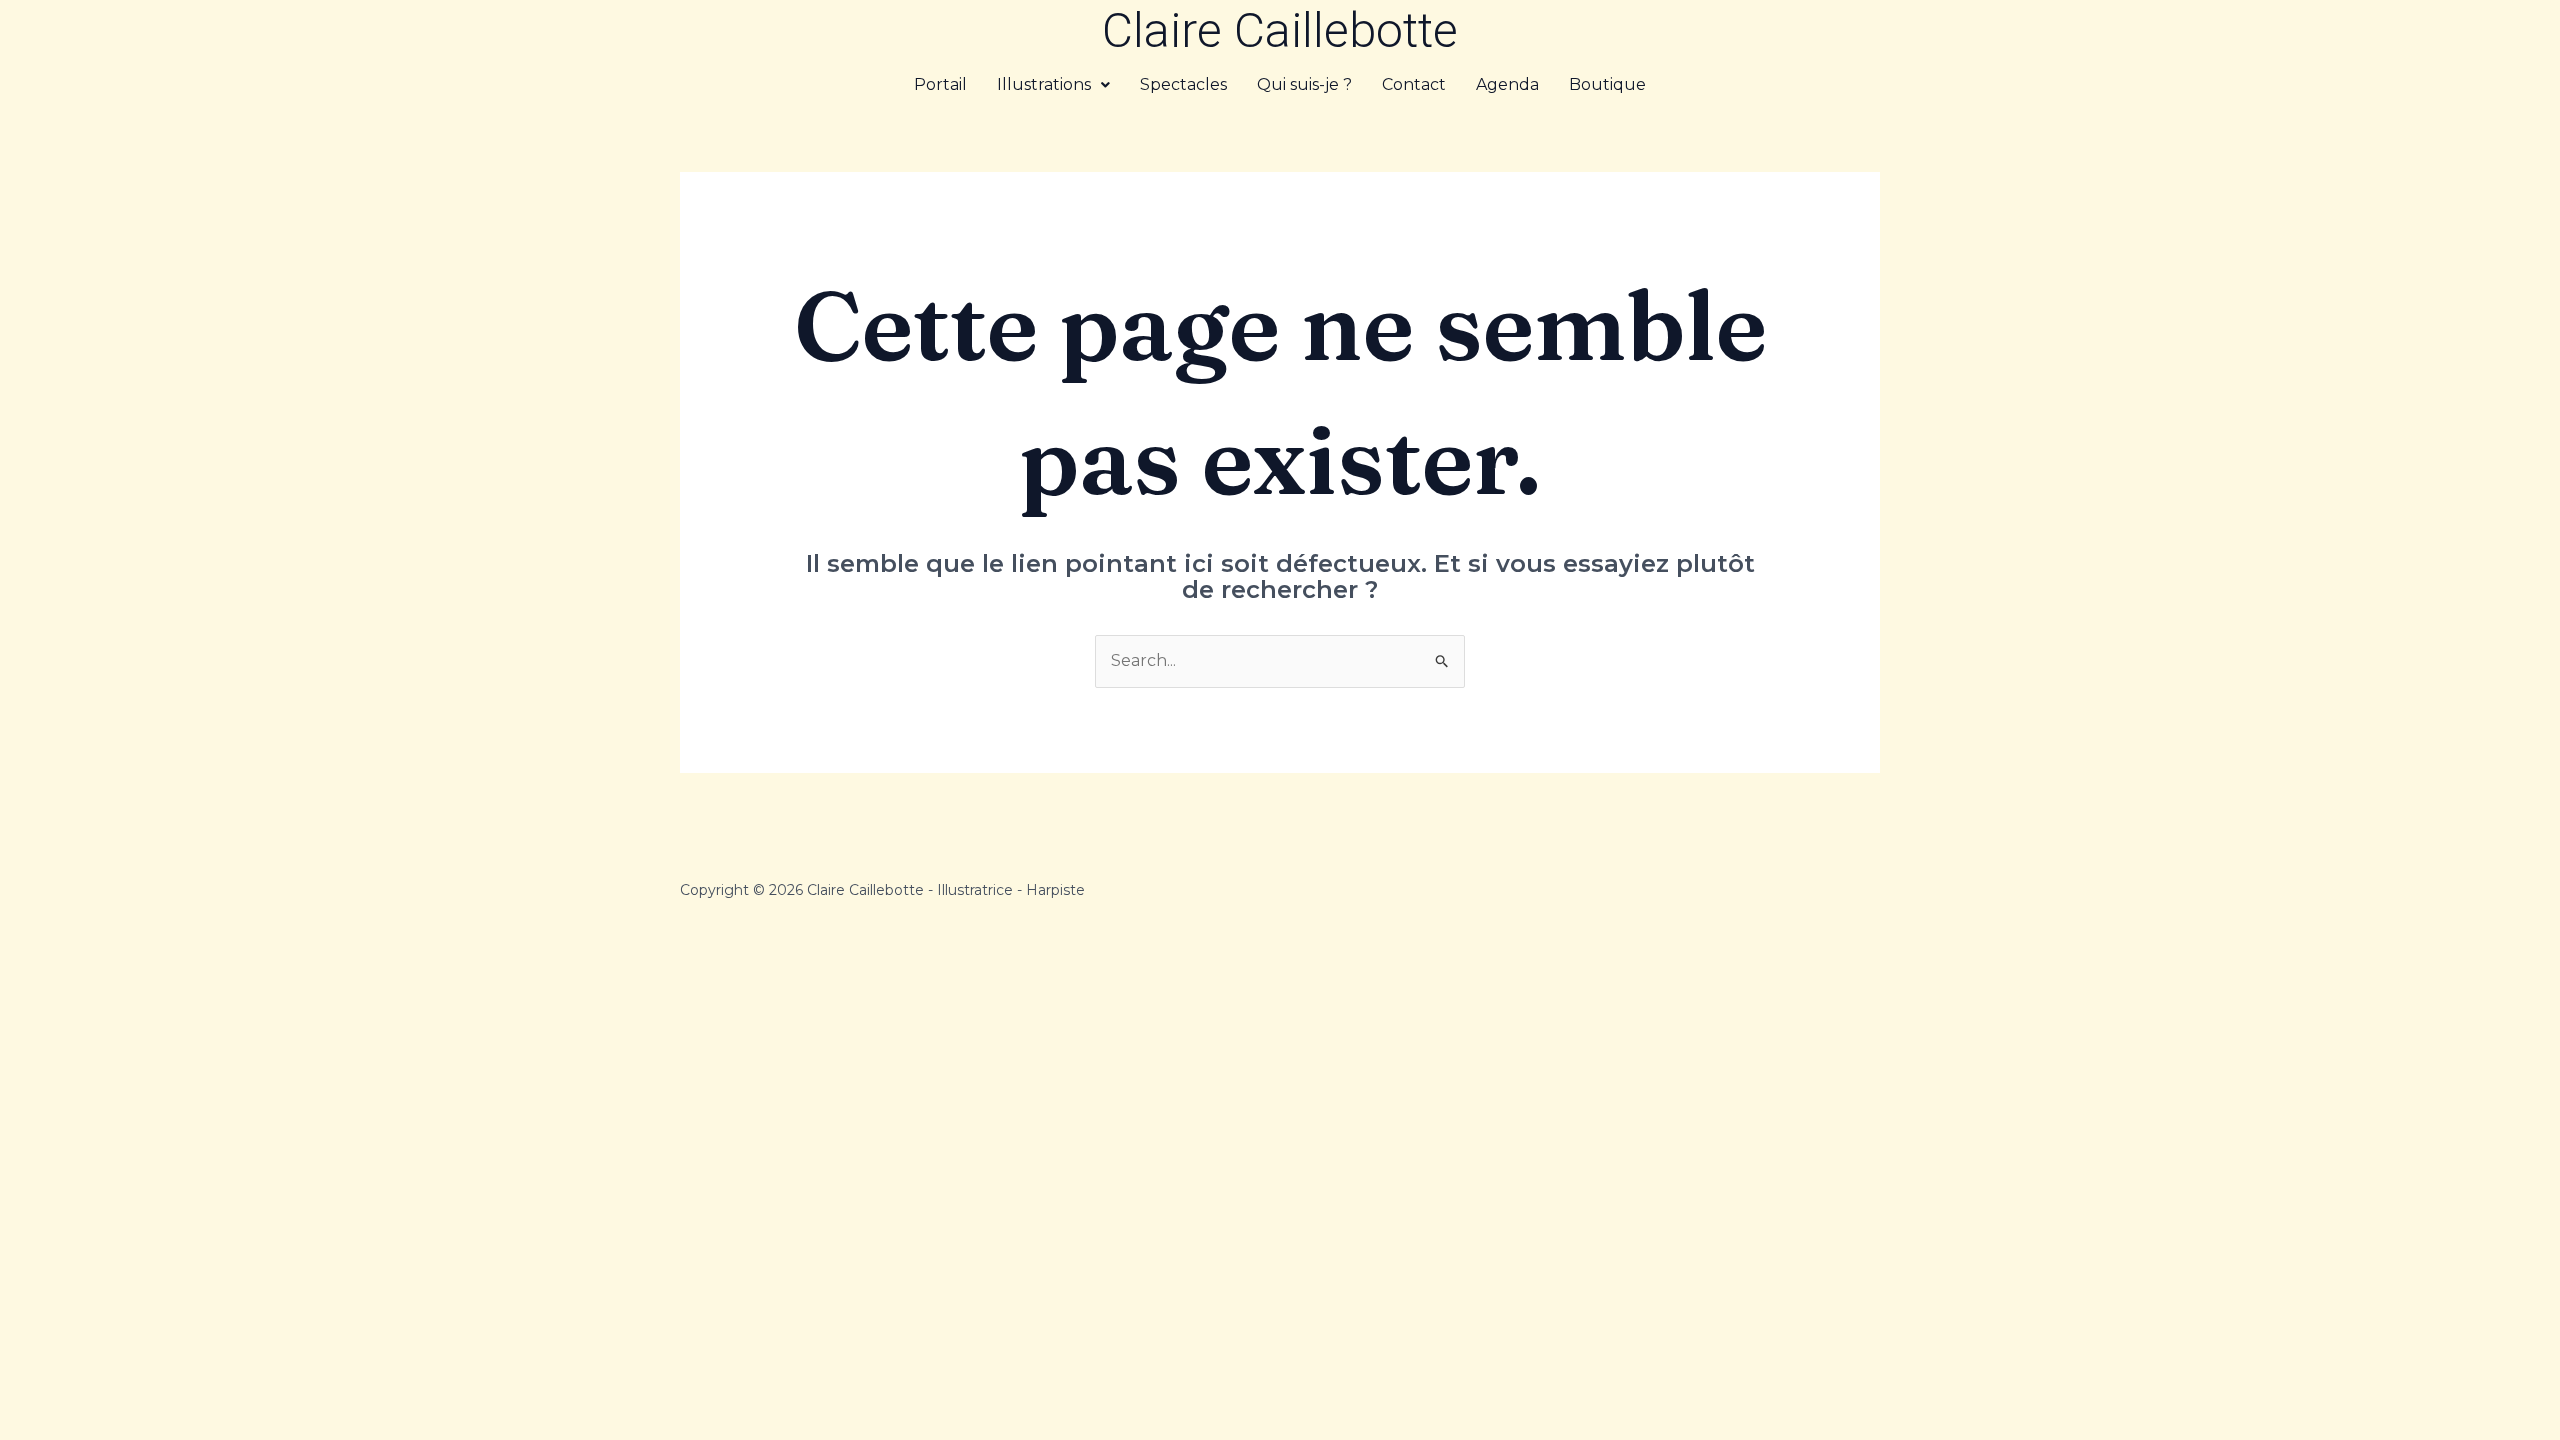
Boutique (1607, 84)
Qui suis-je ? (1304, 84)
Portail (940, 84)
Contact (1414, 84)
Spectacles (1183, 84)
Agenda (1507, 84)
